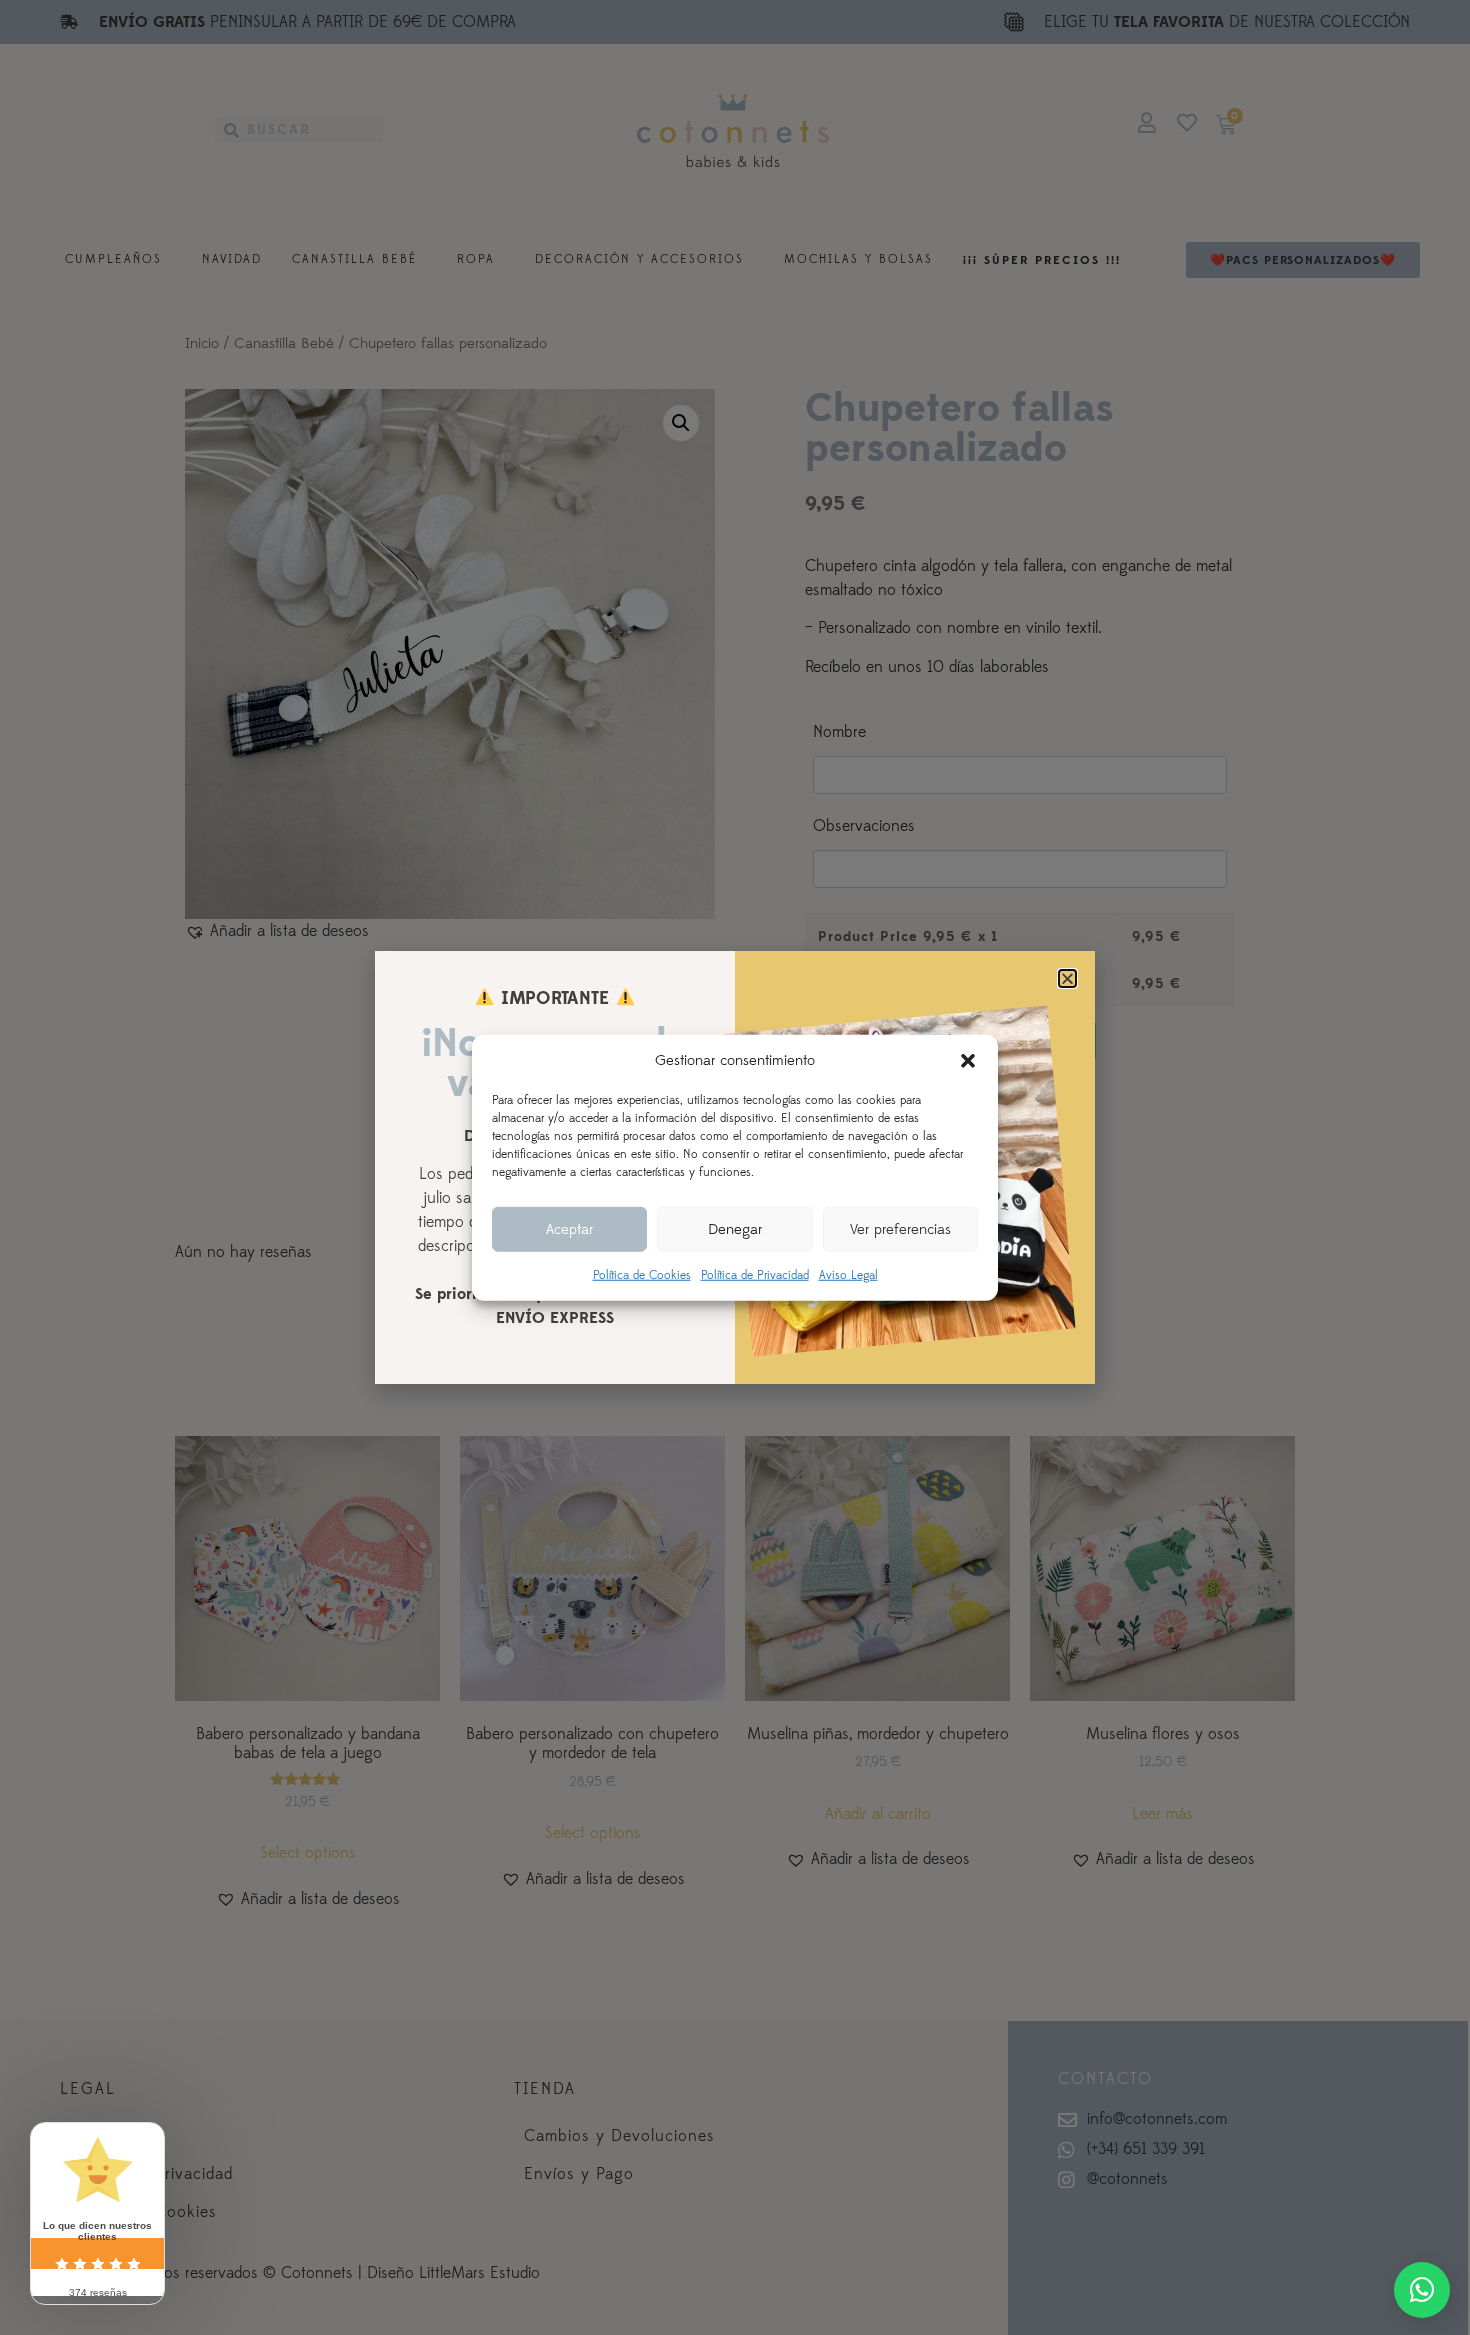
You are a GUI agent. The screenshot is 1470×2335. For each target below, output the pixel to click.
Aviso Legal (848, 1275)
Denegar (735, 1228)
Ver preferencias (900, 1228)
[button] (968, 1061)
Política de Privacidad (755, 1275)
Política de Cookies (642, 1275)
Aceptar (569, 1228)
